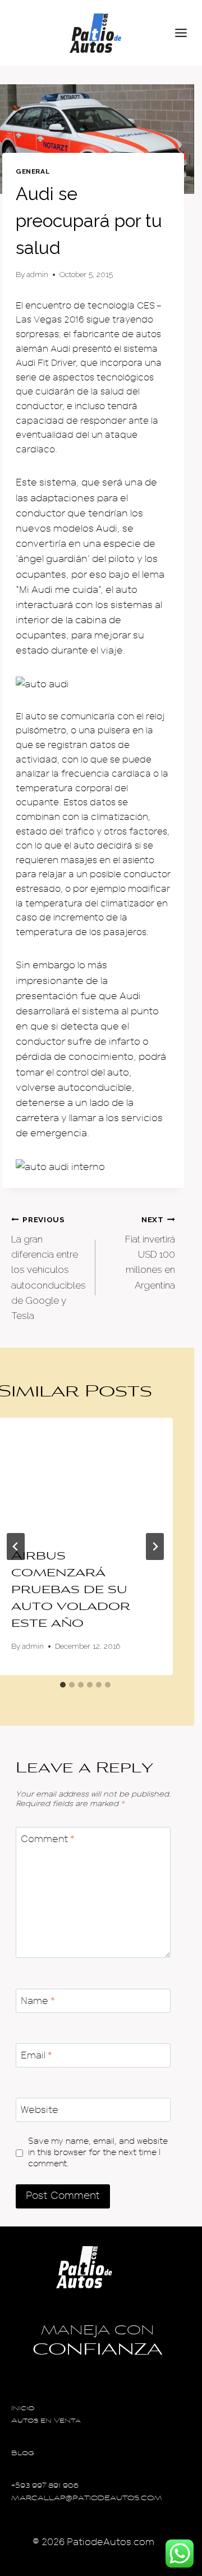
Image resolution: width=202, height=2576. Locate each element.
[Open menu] (186, 33)
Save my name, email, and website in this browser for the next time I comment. (98, 2152)
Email (36, 2055)
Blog (23, 2454)
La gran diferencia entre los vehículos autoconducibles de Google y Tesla (49, 1268)
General (33, 171)
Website (40, 2110)
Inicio (23, 2409)
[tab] (63, 1685)
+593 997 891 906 (45, 2486)
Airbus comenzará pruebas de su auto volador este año (71, 1590)
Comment (48, 1839)
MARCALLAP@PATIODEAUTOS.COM (87, 2499)
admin (37, 274)
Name (38, 2001)
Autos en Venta (46, 2421)
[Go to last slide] (16, 1546)
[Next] (155, 1546)
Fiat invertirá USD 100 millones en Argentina (150, 1253)
